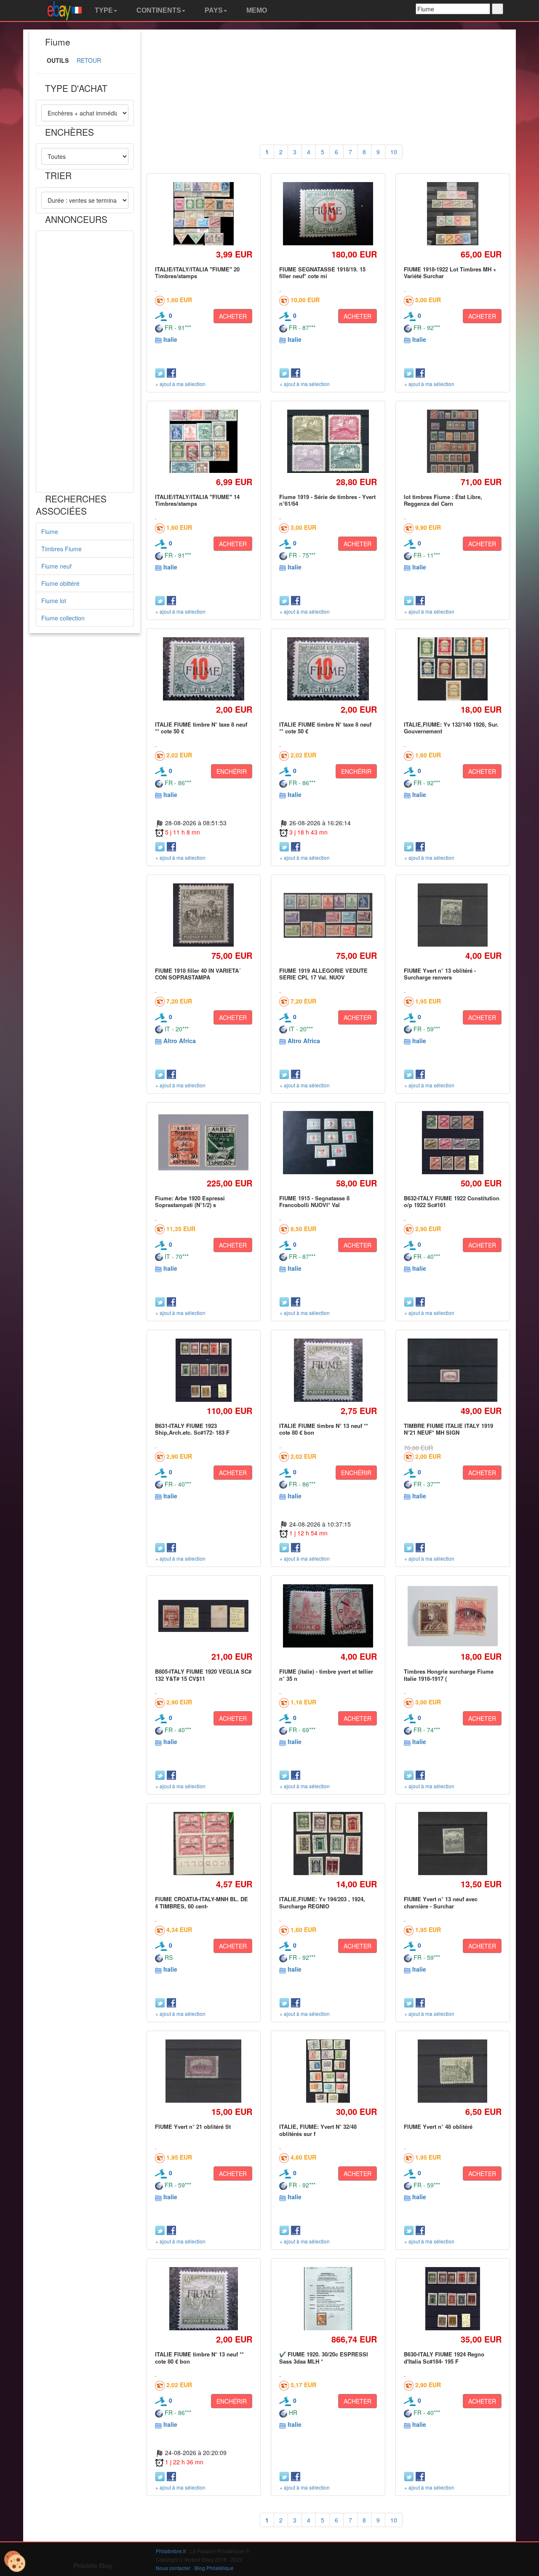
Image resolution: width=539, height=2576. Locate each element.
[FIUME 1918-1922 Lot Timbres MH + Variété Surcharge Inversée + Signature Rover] (453, 213)
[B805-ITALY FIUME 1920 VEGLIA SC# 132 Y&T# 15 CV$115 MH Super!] (204, 1616)
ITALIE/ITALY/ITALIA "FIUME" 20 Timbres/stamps (197, 272)
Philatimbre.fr (171, 2551)
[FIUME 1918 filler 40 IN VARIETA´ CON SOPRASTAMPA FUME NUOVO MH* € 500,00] (204, 915)
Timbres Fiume (61, 549)
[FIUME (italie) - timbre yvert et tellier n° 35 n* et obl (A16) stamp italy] (328, 1616)
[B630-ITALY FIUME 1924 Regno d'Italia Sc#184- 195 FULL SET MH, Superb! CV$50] (453, 2299)
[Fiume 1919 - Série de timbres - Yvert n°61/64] (328, 441)
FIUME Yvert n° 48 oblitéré (438, 2127)
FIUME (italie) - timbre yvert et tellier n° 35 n (326, 1675)
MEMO (256, 10)
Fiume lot (54, 601)
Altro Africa (180, 1041)
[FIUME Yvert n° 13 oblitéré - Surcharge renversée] (453, 915)
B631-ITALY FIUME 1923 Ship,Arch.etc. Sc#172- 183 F (192, 1429)
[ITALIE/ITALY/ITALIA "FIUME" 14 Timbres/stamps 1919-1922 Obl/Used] (204, 441)
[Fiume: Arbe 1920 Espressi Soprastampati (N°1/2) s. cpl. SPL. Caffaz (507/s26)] (204, 1142)
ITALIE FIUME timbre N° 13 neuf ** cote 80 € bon (324, 1429)
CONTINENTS (158, 10)
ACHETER (233, 316)
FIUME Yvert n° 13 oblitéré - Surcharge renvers (440, 974)
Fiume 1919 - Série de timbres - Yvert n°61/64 (327, 500)
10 (394, 152)
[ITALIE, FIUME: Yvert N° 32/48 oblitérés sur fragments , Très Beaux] (328, 2071)
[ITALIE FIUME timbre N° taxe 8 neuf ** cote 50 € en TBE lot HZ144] (204, 669)
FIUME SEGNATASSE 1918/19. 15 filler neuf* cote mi (322, 272)
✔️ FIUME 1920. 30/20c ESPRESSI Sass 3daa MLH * (324, 2357)
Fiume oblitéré (60, 583)
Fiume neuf (56, 566)
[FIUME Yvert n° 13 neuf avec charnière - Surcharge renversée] (452, 1844)
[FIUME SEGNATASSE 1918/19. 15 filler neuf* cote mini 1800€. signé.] (328, 214)
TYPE (103, 10)
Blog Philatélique (214, 2568)
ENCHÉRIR (232, 771)
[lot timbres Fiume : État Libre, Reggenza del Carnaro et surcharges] (452, 441)
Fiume (50, 531)
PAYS (213, 10)
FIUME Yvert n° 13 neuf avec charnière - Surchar (441, 1902)
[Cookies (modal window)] (15, 2562)
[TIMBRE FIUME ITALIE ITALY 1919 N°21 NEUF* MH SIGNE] (452, 1370)
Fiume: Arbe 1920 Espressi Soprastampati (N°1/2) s (190, 1201)
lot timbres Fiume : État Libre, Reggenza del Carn (443, 500)
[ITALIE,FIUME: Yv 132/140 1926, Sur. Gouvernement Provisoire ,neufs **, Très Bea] (452, 669)
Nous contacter (173, 2568)
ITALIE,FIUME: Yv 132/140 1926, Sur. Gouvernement (451, 728)
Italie (170, 339)
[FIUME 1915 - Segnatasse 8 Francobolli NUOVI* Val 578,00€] (328, 1142)
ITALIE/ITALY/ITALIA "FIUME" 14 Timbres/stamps (197, 500)
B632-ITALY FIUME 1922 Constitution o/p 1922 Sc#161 (452, 1201)
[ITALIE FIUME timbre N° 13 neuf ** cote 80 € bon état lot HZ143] (328, 1370)
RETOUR (89, 60)
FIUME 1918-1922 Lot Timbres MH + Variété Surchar (450, 272)
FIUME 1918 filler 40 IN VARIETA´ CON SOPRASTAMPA (198, 974)
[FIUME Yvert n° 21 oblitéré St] (204, 2071)
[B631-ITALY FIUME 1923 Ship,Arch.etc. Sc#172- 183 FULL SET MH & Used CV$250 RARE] (203, 1370)
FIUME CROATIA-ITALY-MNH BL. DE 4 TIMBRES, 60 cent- (201, 1902)
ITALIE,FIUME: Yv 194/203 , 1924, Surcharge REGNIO (322, 1902)
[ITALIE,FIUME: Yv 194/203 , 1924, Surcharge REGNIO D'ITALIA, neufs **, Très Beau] (328, 1844)
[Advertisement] (85, 362)
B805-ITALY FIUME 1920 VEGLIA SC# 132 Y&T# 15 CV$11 (203, 1675)
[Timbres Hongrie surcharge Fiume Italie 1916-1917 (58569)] (452, 1616)
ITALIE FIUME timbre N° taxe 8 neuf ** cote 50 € (201, 728)
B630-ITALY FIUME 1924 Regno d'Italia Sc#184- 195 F (444, 2357)
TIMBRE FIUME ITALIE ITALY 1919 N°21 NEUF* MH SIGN (448, 1429)
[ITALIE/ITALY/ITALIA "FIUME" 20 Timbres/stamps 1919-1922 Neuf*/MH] (203, 213)
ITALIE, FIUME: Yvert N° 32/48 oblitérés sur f (318, 2130)
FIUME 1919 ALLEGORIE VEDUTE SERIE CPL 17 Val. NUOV (323, 974)
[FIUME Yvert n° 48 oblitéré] (453, 2071)
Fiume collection (63, 618)
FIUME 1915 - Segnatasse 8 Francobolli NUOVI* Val (314, 1201)
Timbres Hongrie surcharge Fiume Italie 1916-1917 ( (449, 1675)
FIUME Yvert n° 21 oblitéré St (193, 2127)
